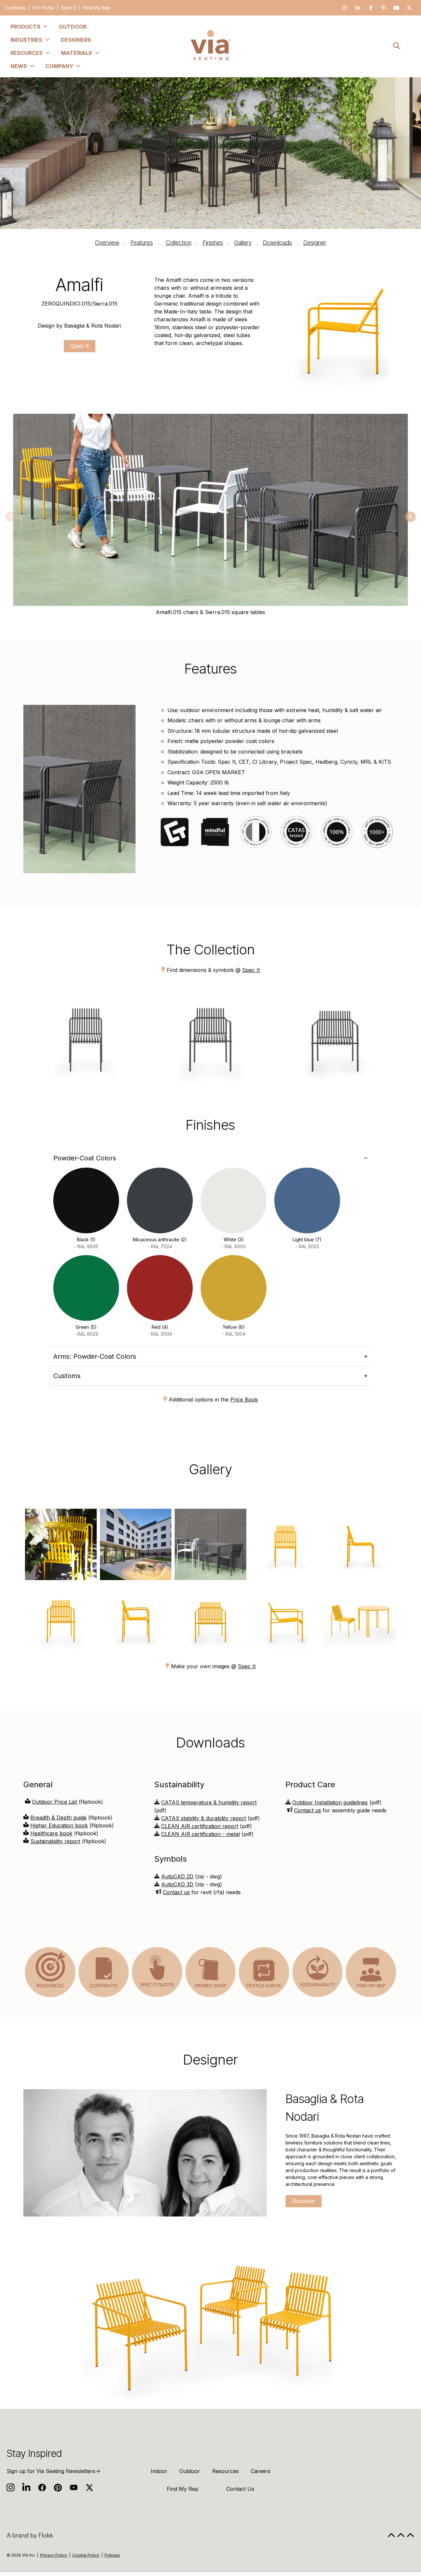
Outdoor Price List (54, 1802)
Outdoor (190, 2471)
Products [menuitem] (25, 27)
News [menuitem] (19, 66)
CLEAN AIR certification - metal (200, 1834)
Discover (304, 2201)
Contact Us (240, 2489)
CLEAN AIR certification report (200, 1826)
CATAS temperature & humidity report (209, 1802)
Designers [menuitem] (76, 40)
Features (142, 243)
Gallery (243, 243)
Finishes (213, 243)
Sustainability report (55, 1841)
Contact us (176, 1892)
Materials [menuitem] (77, 53)
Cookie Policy (86, 2555)
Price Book (244, 1399)
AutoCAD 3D (177, 1884)
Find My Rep (97, 8)
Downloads (277, 243)
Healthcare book (51, 1833)
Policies (112, 2555)
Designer (315, 243)
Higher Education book (59, 1825)
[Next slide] (410, 517)
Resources (225, 2471)
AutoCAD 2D (177, 1876)
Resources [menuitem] (27, 53)
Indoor (159, 2471)
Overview (107, 243)
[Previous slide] (11, 517)
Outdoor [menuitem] (73, 27)
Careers (260, 2471)
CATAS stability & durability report (204, 1818)
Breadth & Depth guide (58, 1818)
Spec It (69, 8)
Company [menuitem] (59, 66)
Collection (179, 243)
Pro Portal (44, 8)
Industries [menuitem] (26, 40)
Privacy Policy (54, 2555)
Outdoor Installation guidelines (330, 1802)
